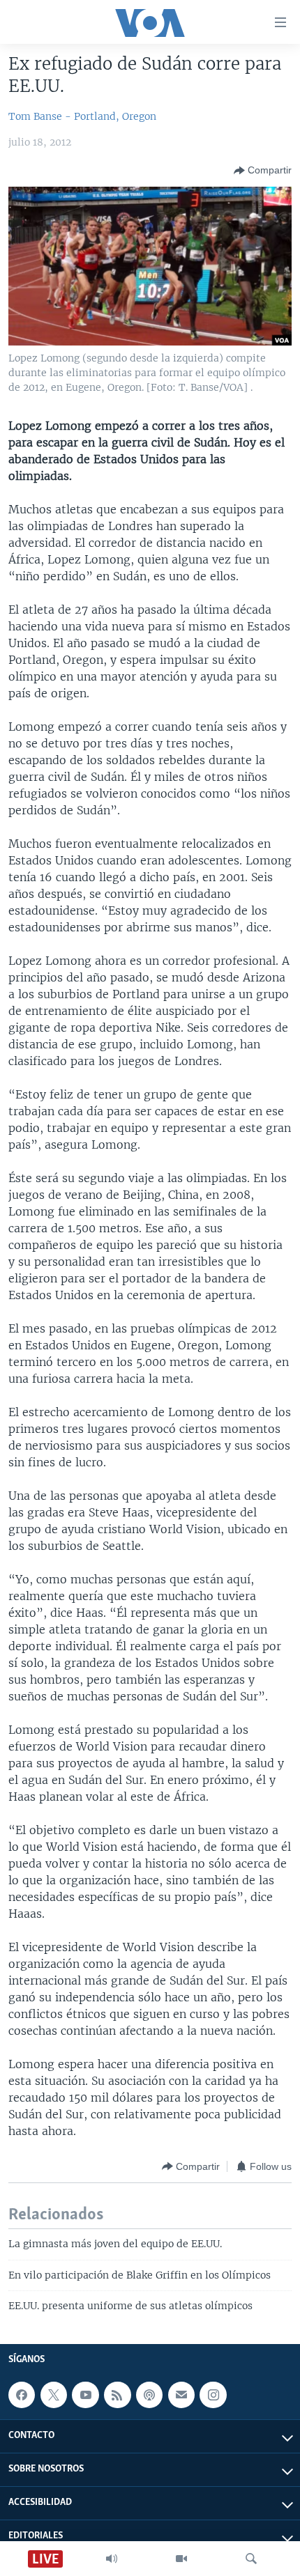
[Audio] (112, 2559)
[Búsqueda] (251, 2559)
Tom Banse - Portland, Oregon (82, 116)
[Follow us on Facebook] (22, 2395)
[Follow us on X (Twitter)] (54, 2395)
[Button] (263, 171)
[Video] (181, 2559)
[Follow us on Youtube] (85, 2395)
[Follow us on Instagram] (213, 2395)
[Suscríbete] (181, 2395)
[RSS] (117, 2395)
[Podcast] (149, 2395)
